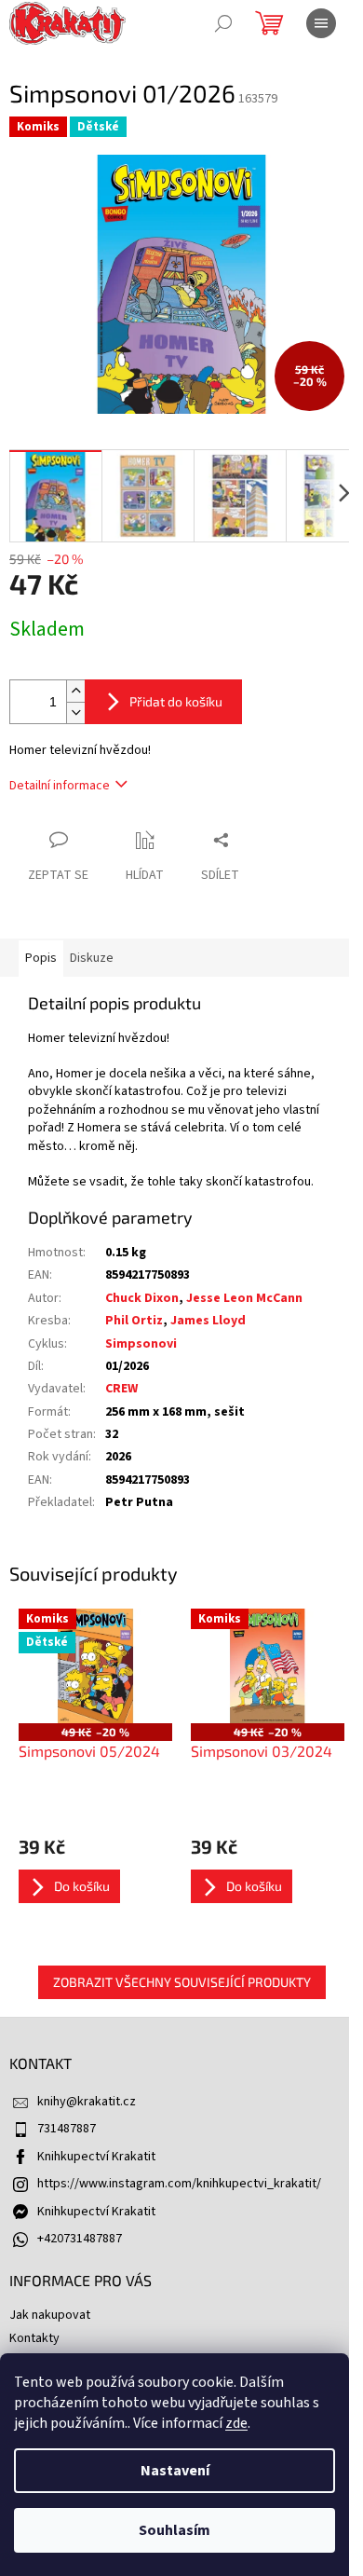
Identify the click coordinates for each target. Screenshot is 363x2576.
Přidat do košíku (176, 701)
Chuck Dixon (142, 1298)
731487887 (67, 2129)
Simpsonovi (141, 1344)
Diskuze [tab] (92, 958)
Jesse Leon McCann (244, 1298)
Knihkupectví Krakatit (96, 2157)
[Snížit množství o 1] (75, 713)
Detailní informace (60, 786)
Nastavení (175, 2471)
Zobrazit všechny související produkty (182, 1982)
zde (236, 2423)
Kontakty (34, 2338)
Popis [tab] (41, 958)
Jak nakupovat (50, 2315)
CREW (121, 1389)
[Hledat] (223, 23)
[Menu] (321, 23)
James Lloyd (208, 1321)
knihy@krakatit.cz (87, 2102)
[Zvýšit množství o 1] (75, 691)
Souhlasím (175, 2530)
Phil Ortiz (134, 1321)
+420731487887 (80, 2239)
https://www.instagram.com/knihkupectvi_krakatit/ (179, 2184)
